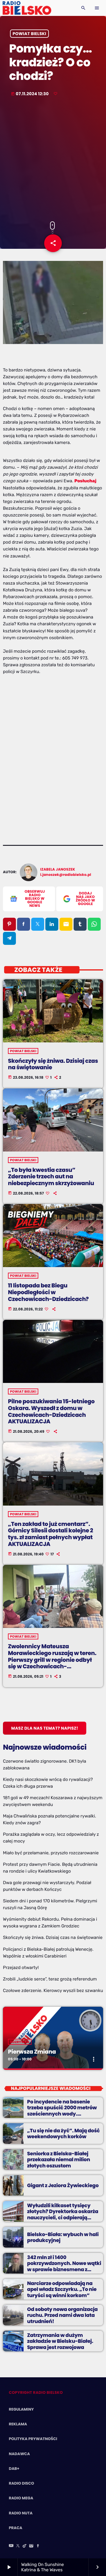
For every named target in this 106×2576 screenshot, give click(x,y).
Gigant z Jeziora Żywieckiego (63, 2185)
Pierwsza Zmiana (32, 2052)
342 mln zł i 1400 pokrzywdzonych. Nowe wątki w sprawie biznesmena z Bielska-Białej (64, 2266)
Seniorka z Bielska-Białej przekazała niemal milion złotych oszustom (59, 2160)
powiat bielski (29, 34)
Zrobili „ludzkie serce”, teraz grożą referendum (50, 1979)
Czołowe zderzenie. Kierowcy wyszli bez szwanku (53, 1991)
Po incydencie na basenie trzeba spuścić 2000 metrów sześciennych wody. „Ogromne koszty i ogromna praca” (62, 2114)
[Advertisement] (53, 159)
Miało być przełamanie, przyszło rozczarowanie (51, 1853)
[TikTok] (25, 2546)
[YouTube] (11, 2546)
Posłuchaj (86, 481)
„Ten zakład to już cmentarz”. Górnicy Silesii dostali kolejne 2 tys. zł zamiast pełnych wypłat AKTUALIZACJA (50, 1534)
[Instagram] (31, 2546)
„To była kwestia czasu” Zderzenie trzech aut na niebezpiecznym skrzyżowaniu (51, 1177)
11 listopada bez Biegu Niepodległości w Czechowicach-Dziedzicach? (48, 1292)
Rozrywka (20, 2042)
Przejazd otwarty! (21, 1968)
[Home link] (27, 8)
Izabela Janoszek (58, 870)
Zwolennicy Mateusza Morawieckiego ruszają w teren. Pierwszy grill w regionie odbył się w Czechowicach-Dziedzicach (52, 1660)
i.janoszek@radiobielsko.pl (66, 875)
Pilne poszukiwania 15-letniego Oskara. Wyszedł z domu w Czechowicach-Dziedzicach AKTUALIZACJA (51, 1411)
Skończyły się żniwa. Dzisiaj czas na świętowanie (53, 1064)
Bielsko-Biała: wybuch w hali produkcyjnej (63, 2237)
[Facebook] (38, 2546)
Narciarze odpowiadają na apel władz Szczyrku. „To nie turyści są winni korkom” (62, 2289)
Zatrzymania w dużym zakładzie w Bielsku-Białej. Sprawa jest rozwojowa (60, 2341)
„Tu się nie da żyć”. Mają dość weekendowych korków (63, 2133)
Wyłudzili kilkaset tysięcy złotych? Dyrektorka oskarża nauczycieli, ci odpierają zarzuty (63, 2214)
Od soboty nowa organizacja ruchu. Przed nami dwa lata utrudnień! (62, 2315)
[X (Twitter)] (18, 2546)
